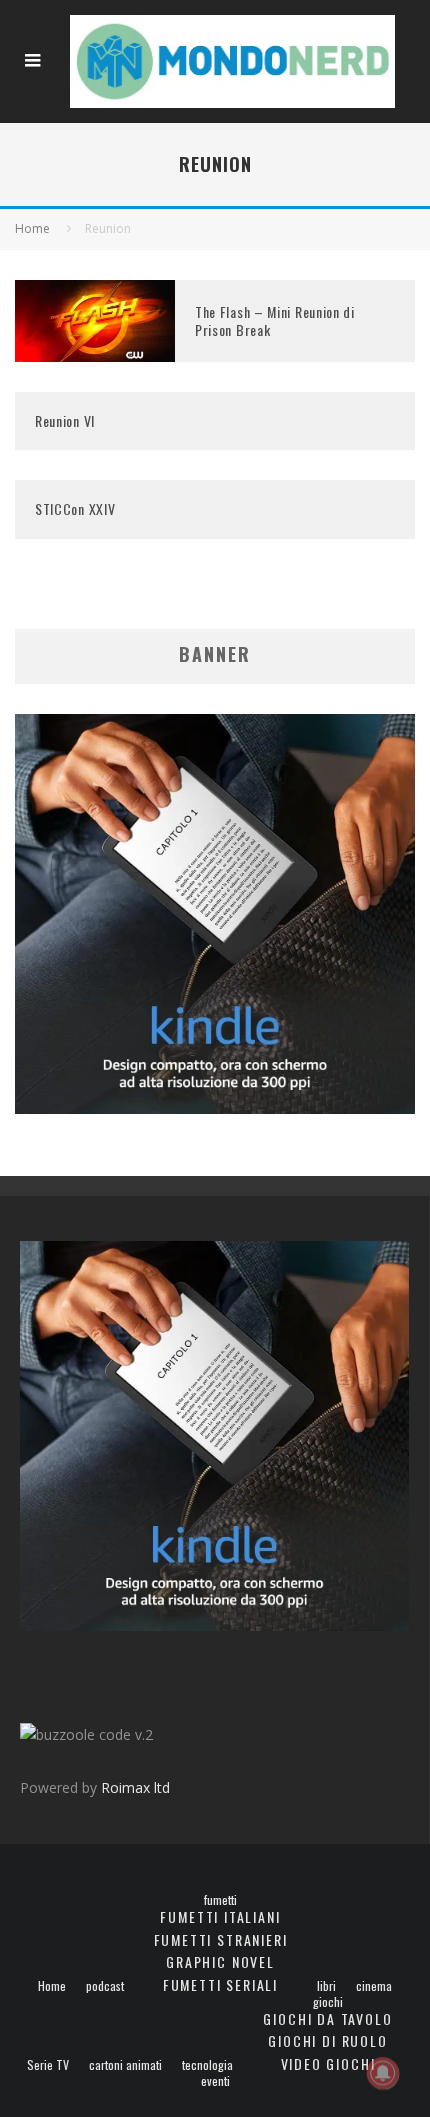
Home (52, 1986)
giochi (328, 2002)
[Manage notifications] (383, 2073)
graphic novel (220, 1961)
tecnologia (207, 2065)
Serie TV (48, 2065)
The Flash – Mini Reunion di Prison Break (275, 320)
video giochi (328, 2063)
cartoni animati (125, 2065)
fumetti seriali (220, 1984)
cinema (374, 1986)
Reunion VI (65, 420)
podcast (105, 1986)
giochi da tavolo (327, 2018)
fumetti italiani (220, 1916)
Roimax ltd (135, 1787)
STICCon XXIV (75, 508)
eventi (215, 2081)
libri (326, 1986)
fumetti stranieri (221, 1939)
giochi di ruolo (327, 2040)
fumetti (220, 1900)
